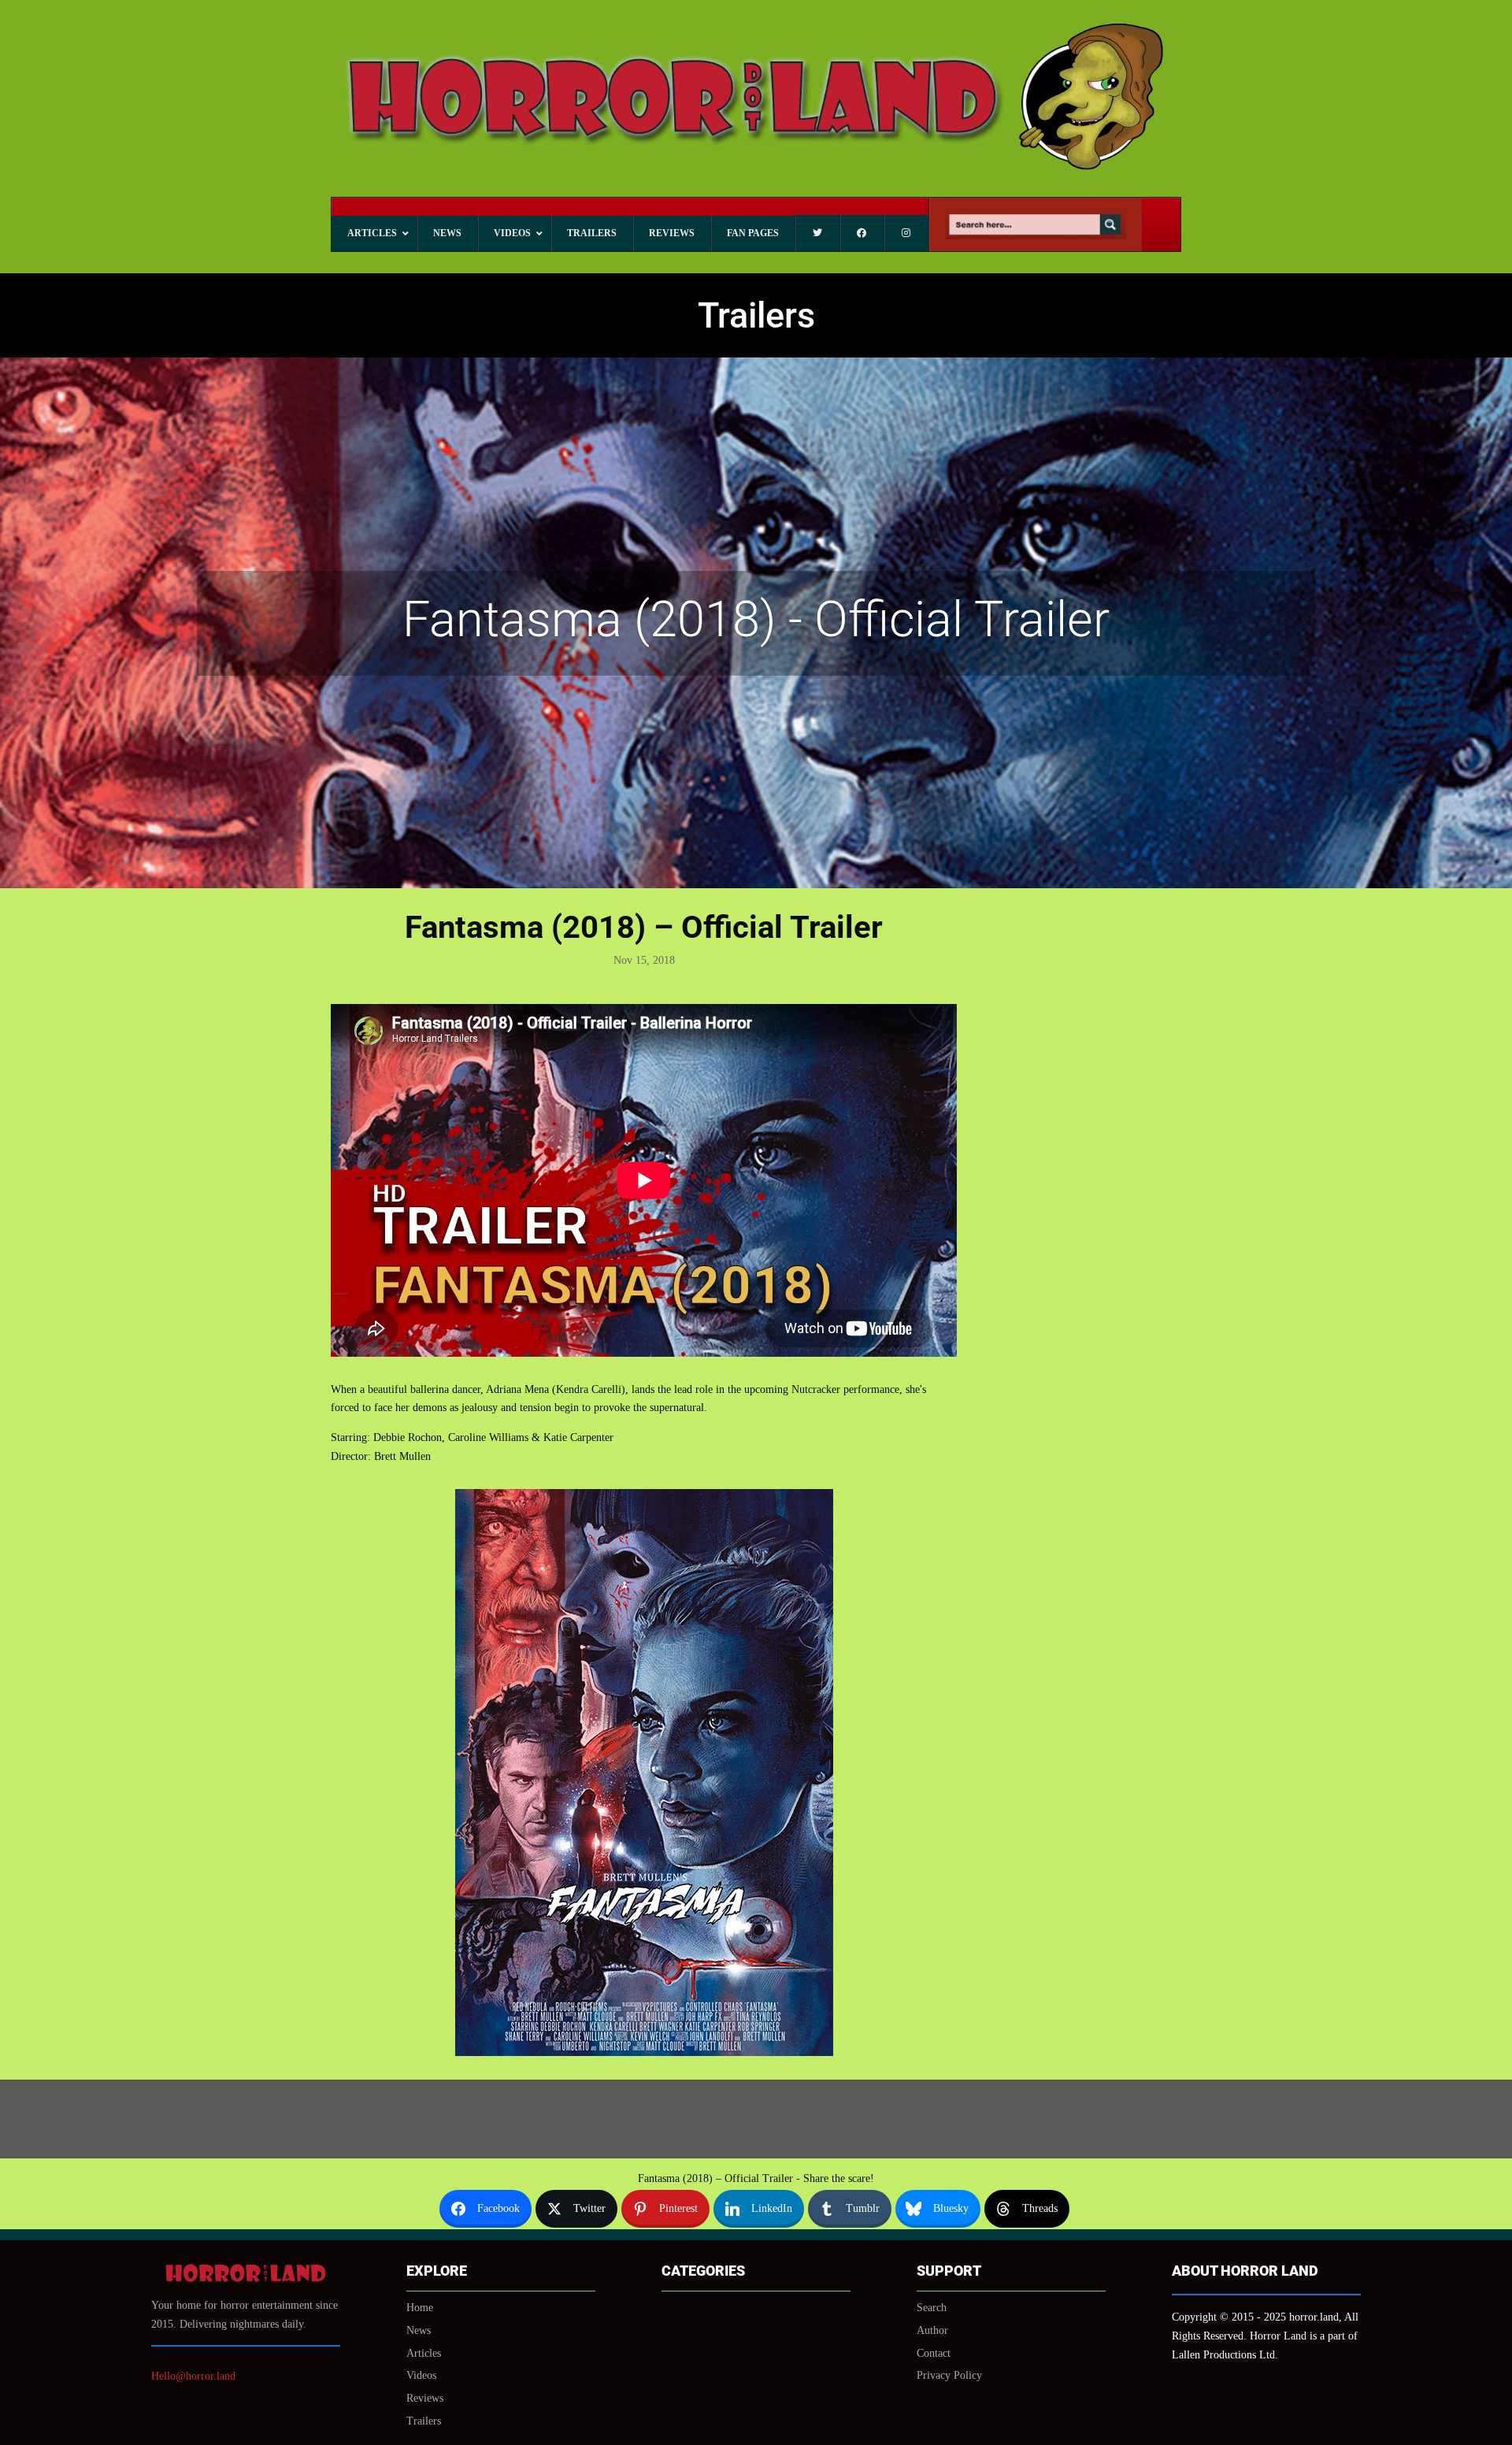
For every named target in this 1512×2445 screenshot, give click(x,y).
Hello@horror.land (193, 2376)
